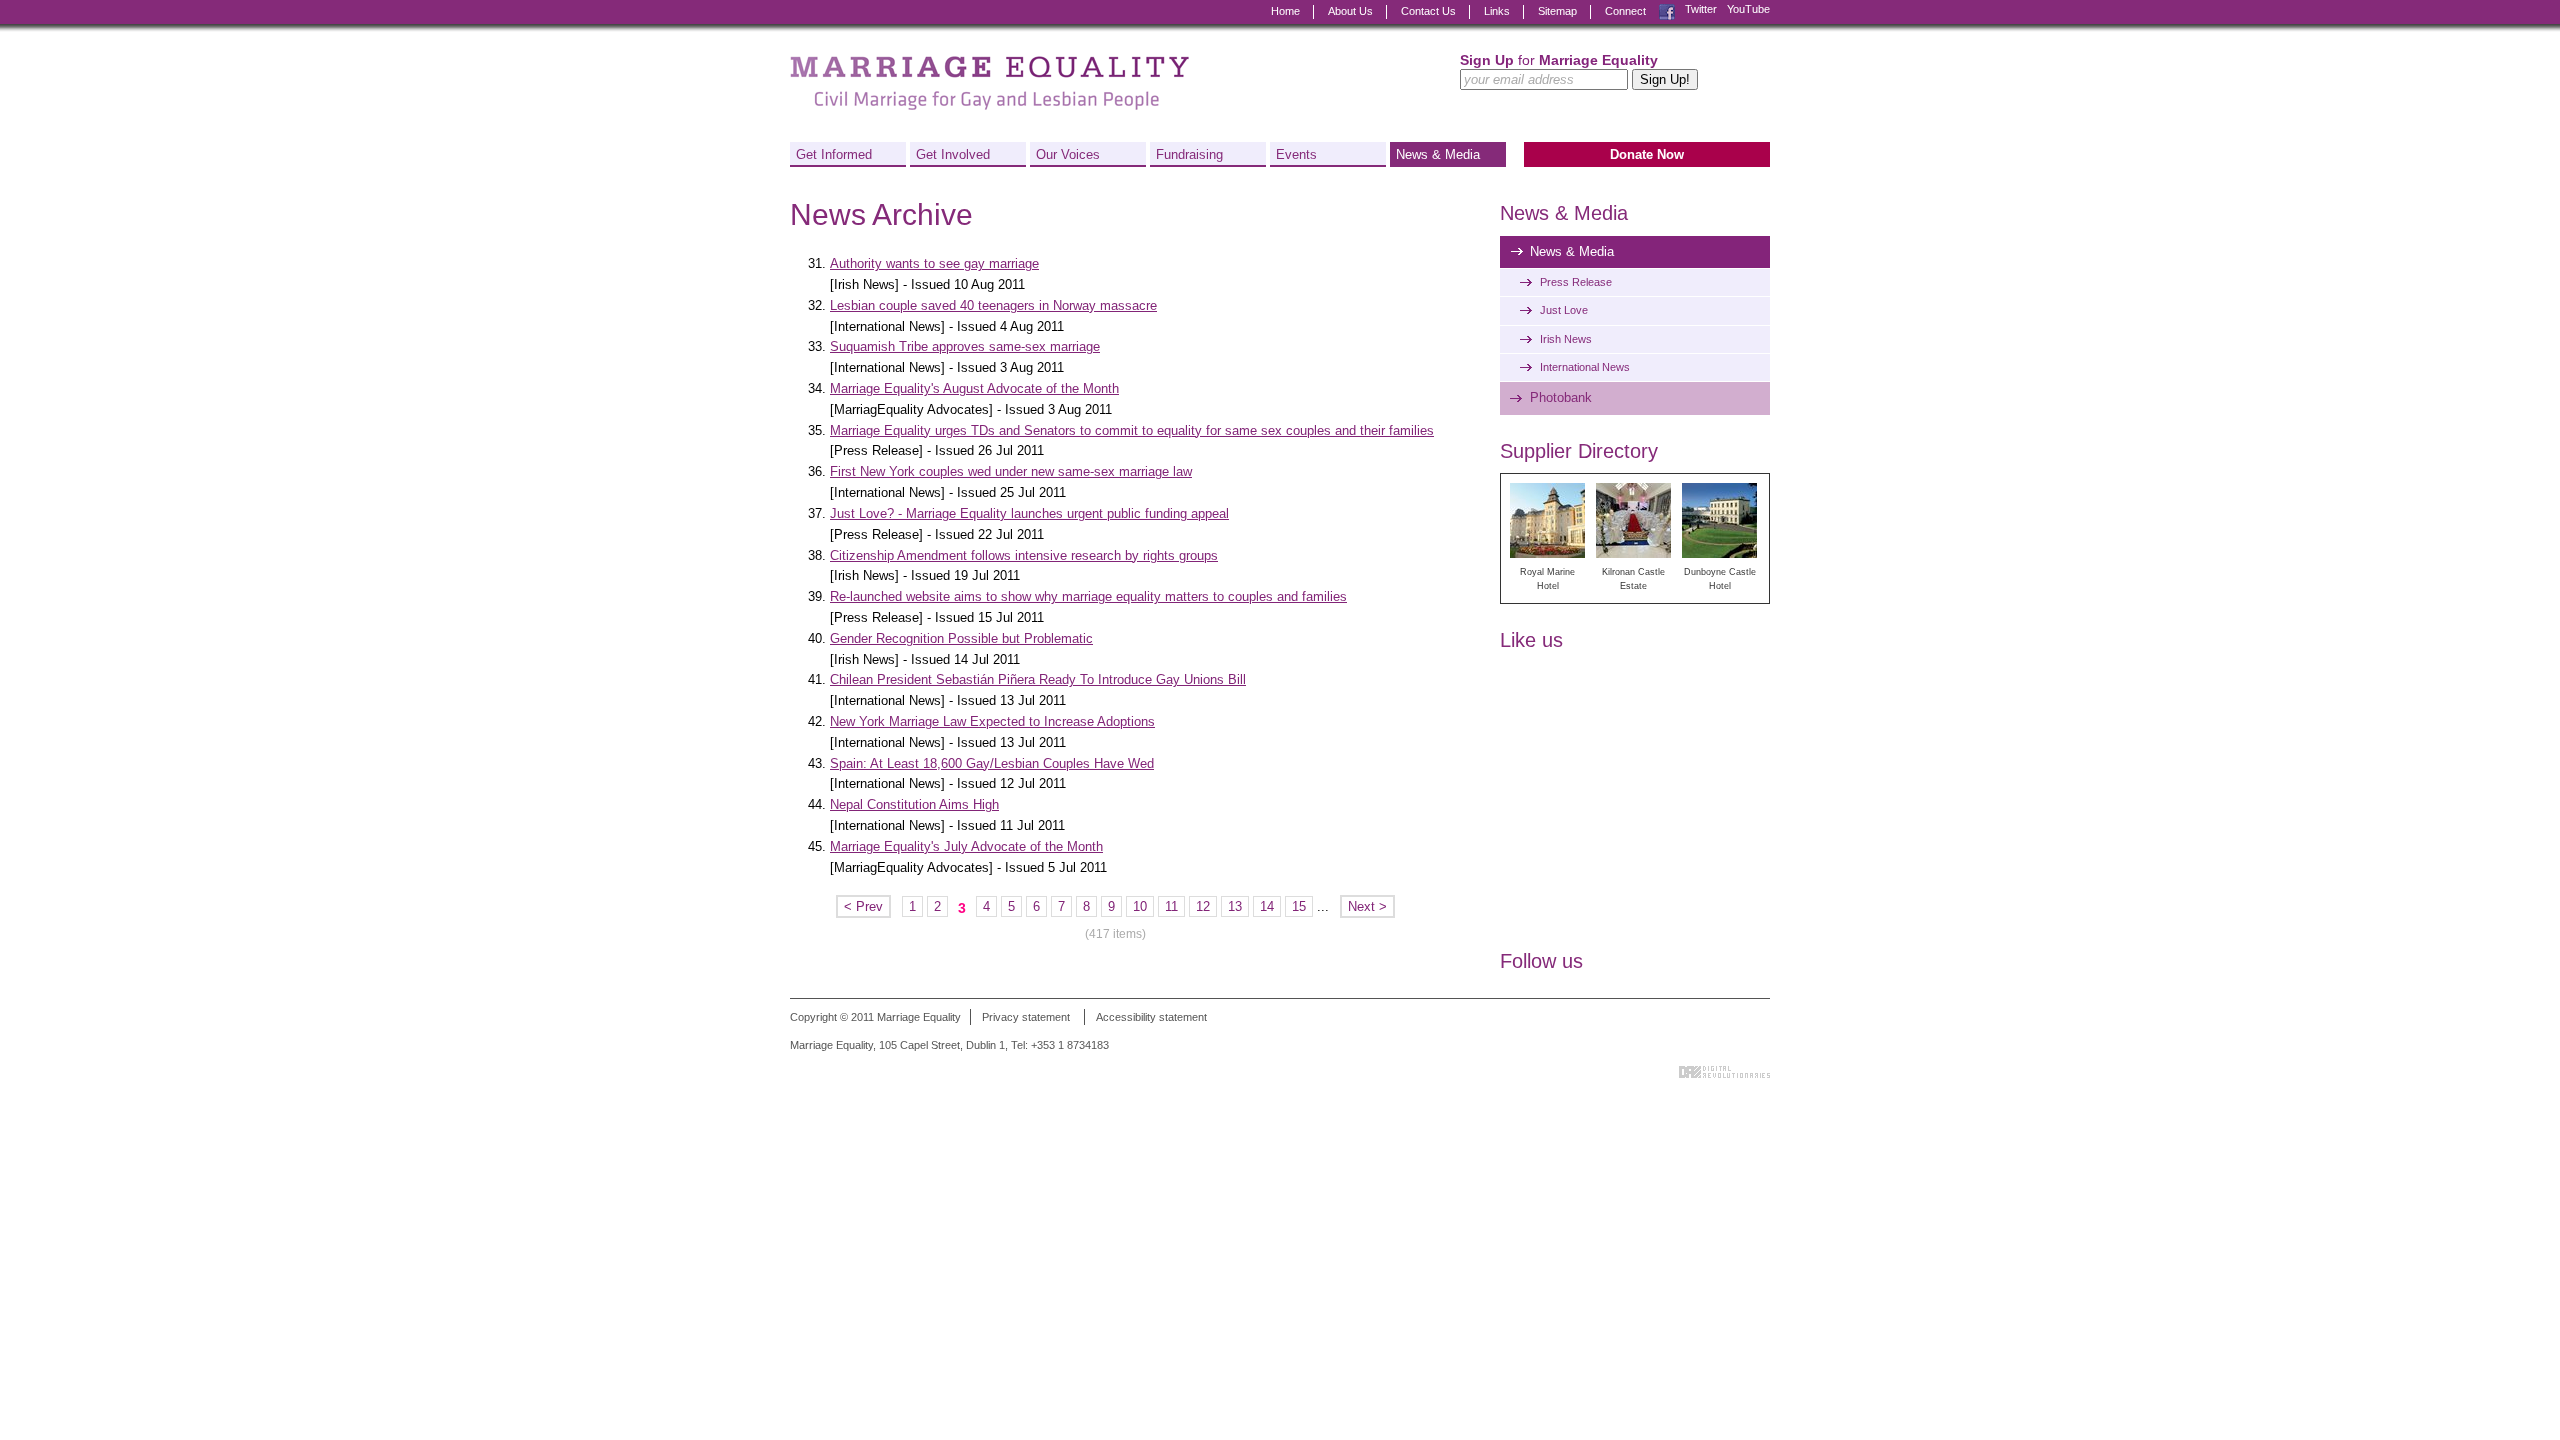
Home (1285, 11)
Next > (1367, 906)
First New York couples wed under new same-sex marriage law (1011, 471)
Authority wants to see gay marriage (934, 263)
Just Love (1564, 310)
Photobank (1561, 397)
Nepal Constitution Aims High (914, 804)
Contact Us (1428, 11)
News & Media (1438, 154)
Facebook (1667, 9)
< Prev (863, 906)
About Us (1350, 11)
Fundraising (1189, 154)
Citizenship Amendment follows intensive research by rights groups (1024, 555)
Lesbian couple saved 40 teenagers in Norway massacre (993, 305)
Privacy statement (1026, 1017)
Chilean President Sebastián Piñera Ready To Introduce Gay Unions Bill (1038, 679)
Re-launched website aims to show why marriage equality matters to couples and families (1088, 596)
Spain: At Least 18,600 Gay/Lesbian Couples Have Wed (992, 763)
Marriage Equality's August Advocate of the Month (974, 388)
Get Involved (953, 154)
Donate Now (1647, 154)
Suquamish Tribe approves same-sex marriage (965, 346)
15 (1299, 906)
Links (1497, 11)
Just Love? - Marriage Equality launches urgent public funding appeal (1029, 513)
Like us (1531, 640)
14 (1267, 906)
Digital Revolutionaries (1724, 1072)
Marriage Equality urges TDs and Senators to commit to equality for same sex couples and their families (1132, 430)
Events (1296, 154)
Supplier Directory (1579, 451)
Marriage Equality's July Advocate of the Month (966, 846)
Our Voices (1068, 154)
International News (1585, 367)
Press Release (1576, 282)
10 (1140, 906)
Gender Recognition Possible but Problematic (961, 638)
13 (1235, 906)
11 (1171, 906)
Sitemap (1557, 11)
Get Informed (834, 154)
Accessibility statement (1151, 1017)
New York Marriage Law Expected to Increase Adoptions (992, 721)
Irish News (1566, 339)
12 (1203, 906)
